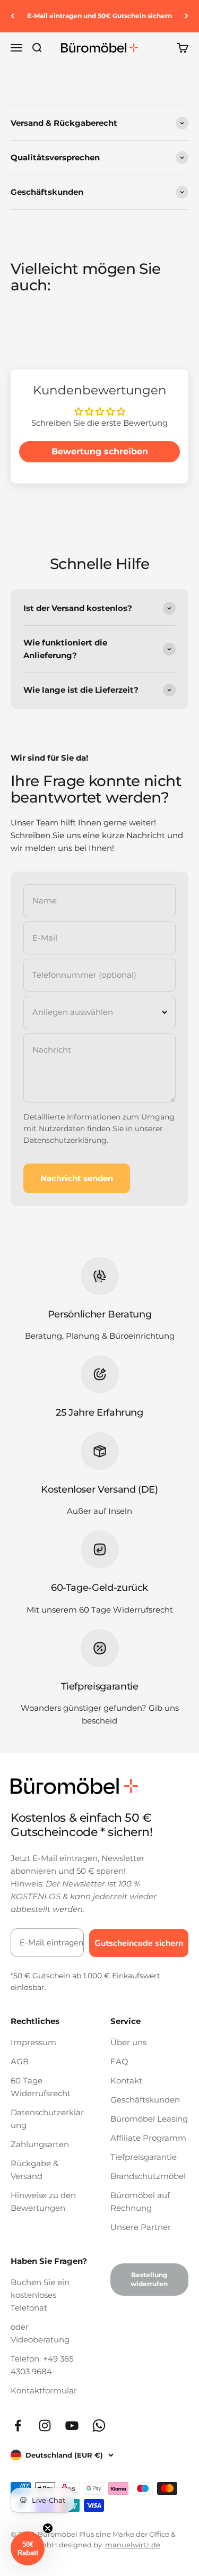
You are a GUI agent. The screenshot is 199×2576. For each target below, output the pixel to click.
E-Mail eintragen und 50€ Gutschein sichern (99, 16)
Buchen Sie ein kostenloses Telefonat (40, 2295)
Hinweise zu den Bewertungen (43, 2202)
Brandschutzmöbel (148, 2176)
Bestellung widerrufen (149, 2279)
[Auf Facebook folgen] (18, 2426)
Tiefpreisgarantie (144, 2157)
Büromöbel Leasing (149, 2119)
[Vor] (187, 16)
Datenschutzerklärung (65, 1140)
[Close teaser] (48, 2528)
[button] (28, 2548)
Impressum (33, 2042)
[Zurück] (12, 16)
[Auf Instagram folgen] (45, 2426)
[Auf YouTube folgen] (72, 2426)
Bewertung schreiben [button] (100, 451)
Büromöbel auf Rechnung (140, 2202)
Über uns (128, 2042)
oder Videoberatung (40, 2333)
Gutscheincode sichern (139, 1943)
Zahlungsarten (40, 2144)
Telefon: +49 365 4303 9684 (42, 2365)
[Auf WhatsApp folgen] (99, 2426)
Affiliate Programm (148, 2138)
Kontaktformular (44, 2390)
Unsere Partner (141, 2227)
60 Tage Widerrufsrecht (41, 2087)
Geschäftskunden (145, 2100)
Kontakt (126, 2080)
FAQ (119, 2061)
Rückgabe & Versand (34, 2170)
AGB (20, 2061)
